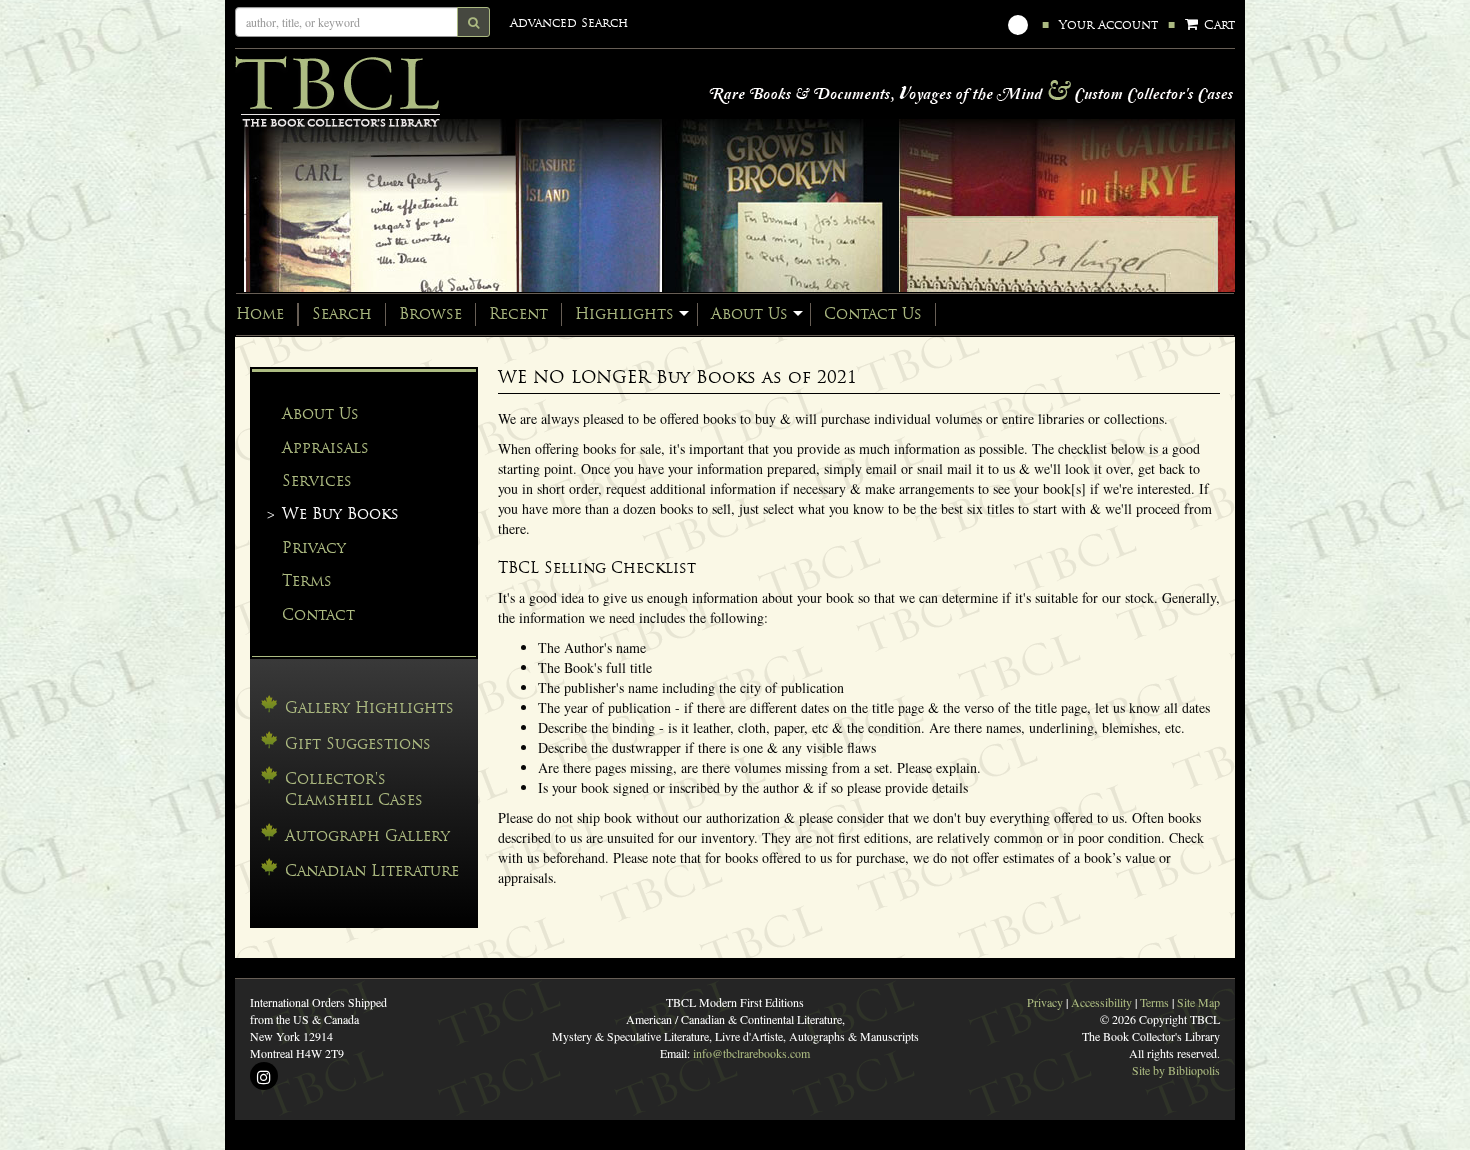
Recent (518, 313)
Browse (430, 313)
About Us (749, 313)
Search (342, 313)
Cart (1217, 24)
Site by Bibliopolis (1176, 1070)
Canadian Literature (372, 870)
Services (317, 480)
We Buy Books (340, 513)
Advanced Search (569, 22)
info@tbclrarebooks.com (751, 1053)
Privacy (314, 547)
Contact (318, 614)
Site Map (1198, 1002)
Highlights (624, 313)
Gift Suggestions (358, 743)
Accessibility (1101, 1002)
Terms (307, 580)
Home (260, 313)
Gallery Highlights (369, 707)
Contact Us (873, 313)
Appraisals (325, 447)
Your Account (1108, 24)
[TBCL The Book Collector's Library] (435, 92)
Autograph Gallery (367, 835)
